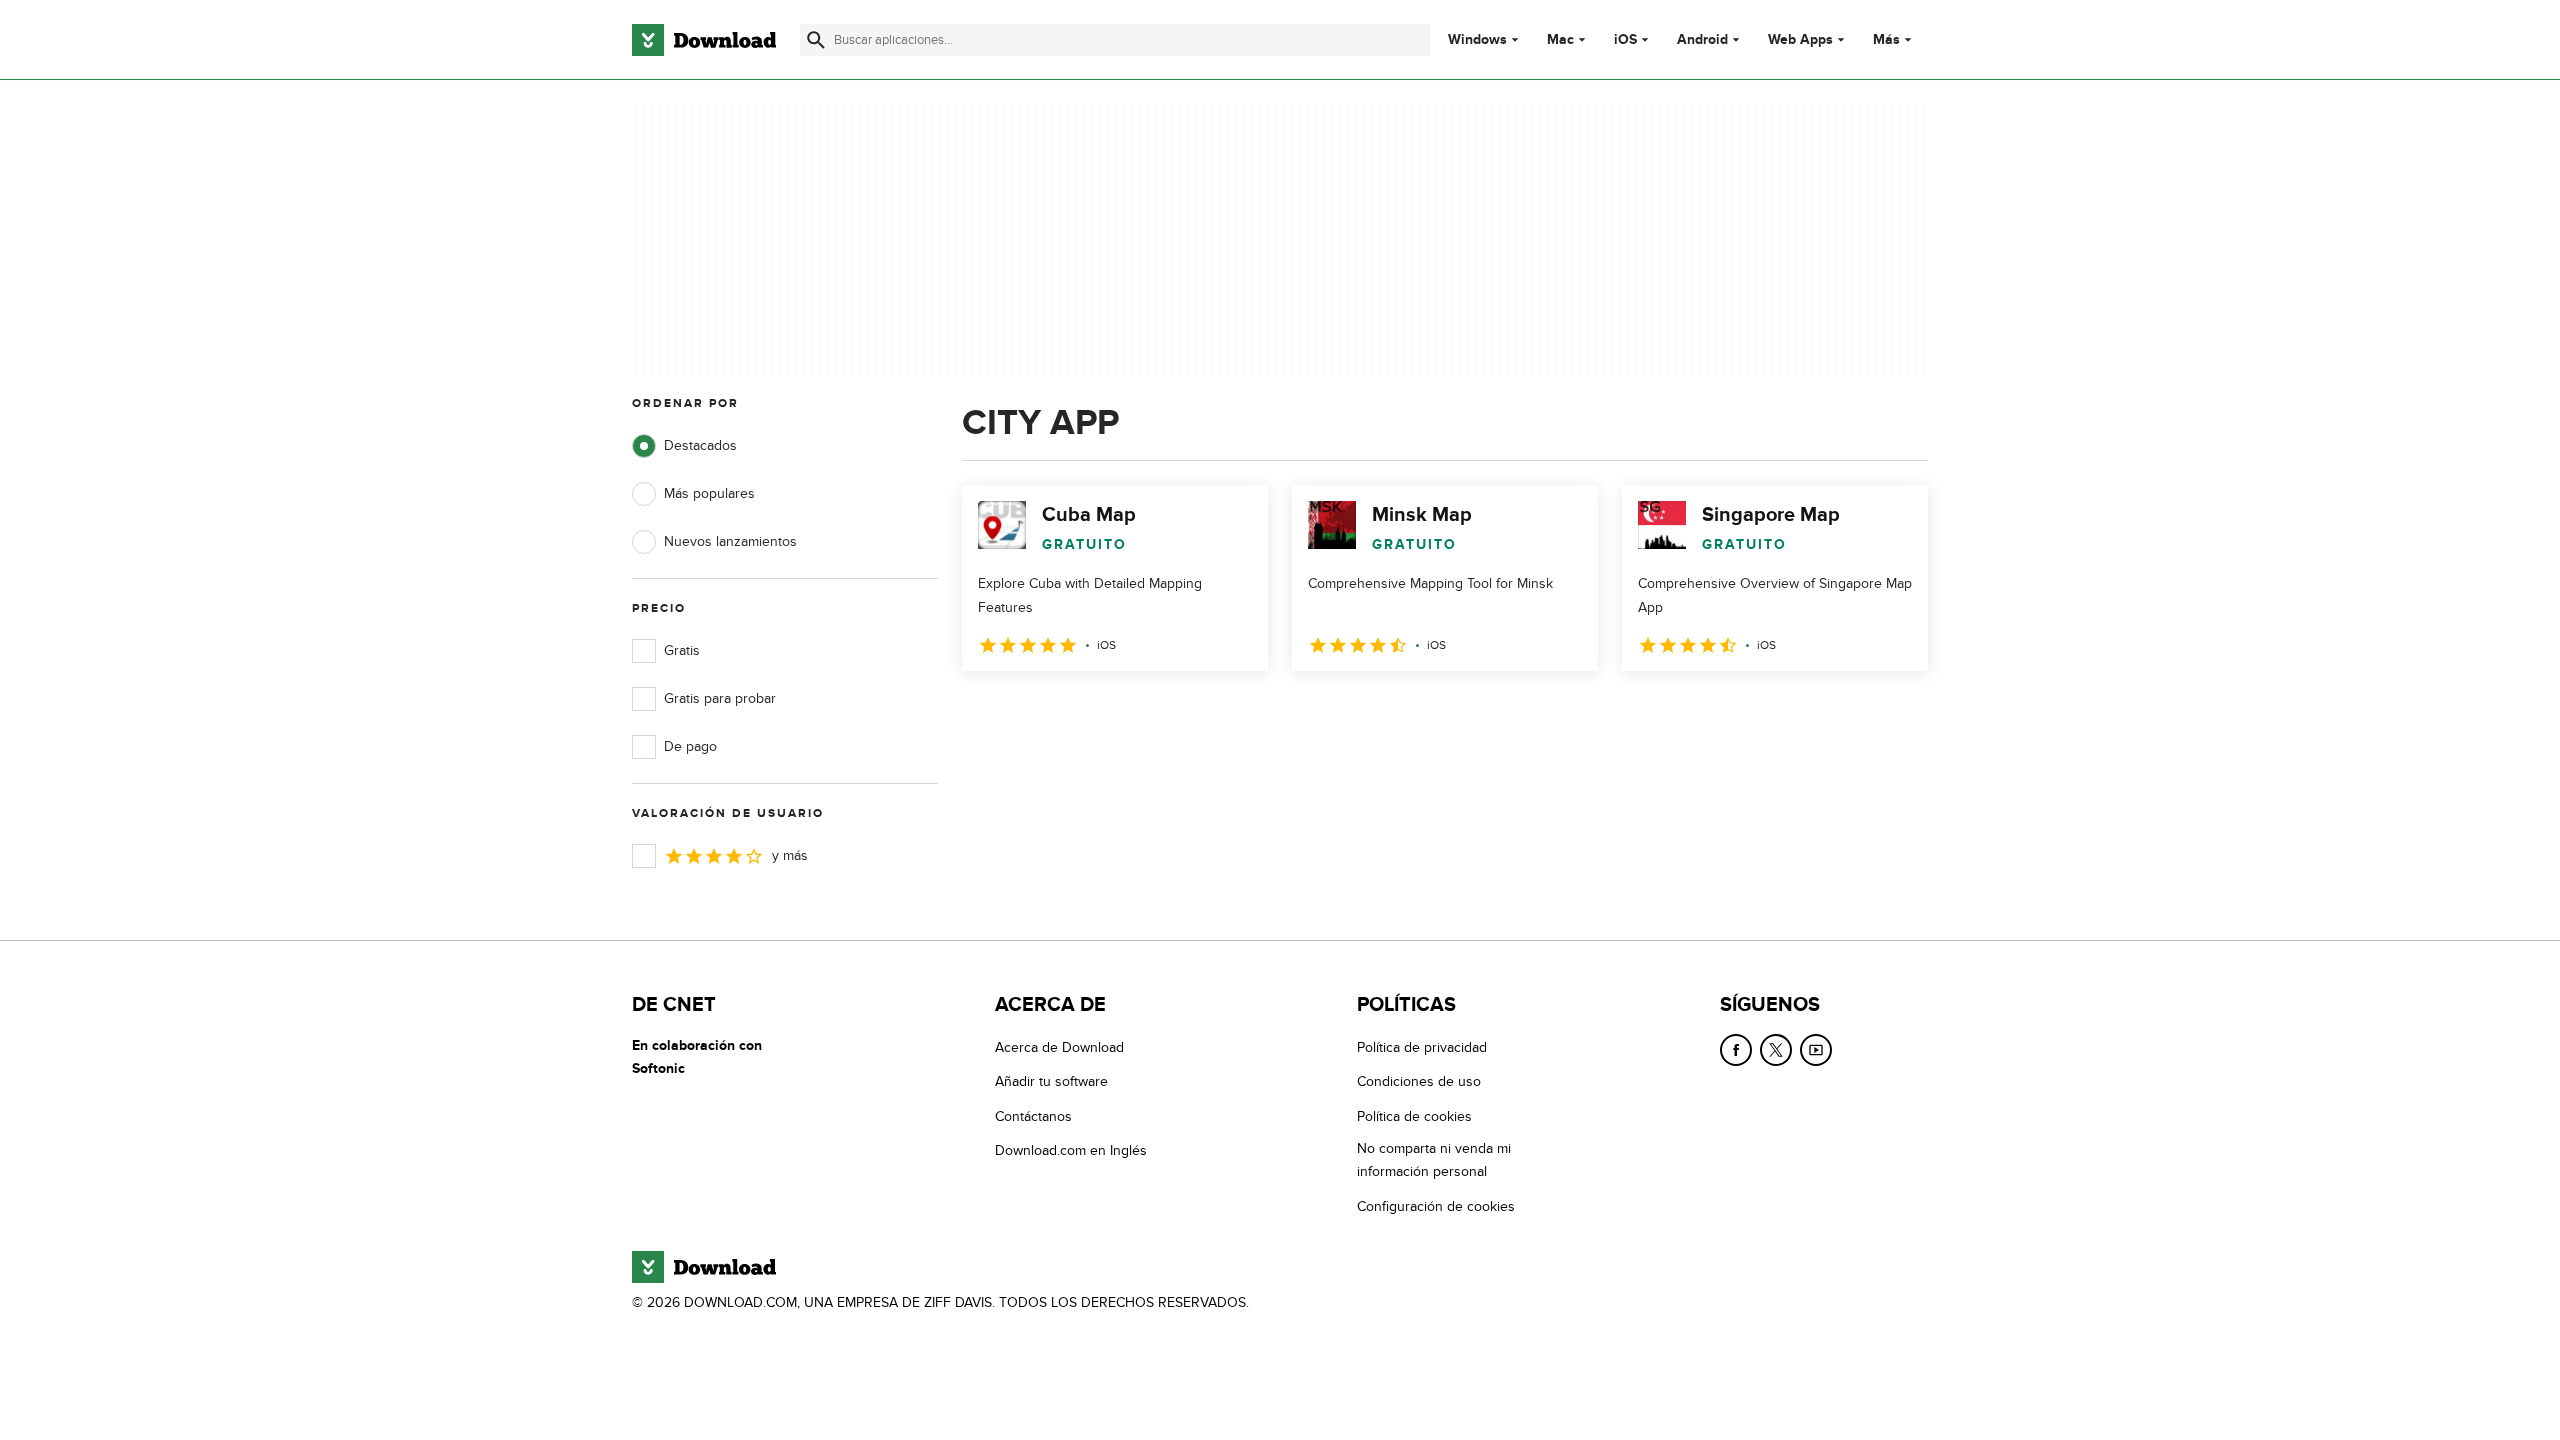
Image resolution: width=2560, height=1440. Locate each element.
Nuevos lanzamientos (730, 541)
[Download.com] (704, 40)
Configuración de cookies (1436, 1206)
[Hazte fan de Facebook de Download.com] (1736, 1050)
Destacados (700, 445)
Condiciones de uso (1419, 1081)
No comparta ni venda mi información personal (1434, 1160)
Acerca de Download (1059, 1047)
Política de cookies (1414, 1116)
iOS (1625, 40)
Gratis (682, 650)
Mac (1560, 40)
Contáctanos (1033, 1116)
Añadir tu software (1051, 1081)
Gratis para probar (720, 698)
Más (1886, 39)
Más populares (709, 493)
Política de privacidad (1422, 1047)
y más (790, 855)
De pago (690, 746)
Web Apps (1800, 40)
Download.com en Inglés (1071, 1150)
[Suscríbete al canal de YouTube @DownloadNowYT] (1816, 1050)
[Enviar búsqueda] (816, 40)
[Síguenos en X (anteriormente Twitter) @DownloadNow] (1776, 1050)
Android (1702, 40)
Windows (1477, 40)
